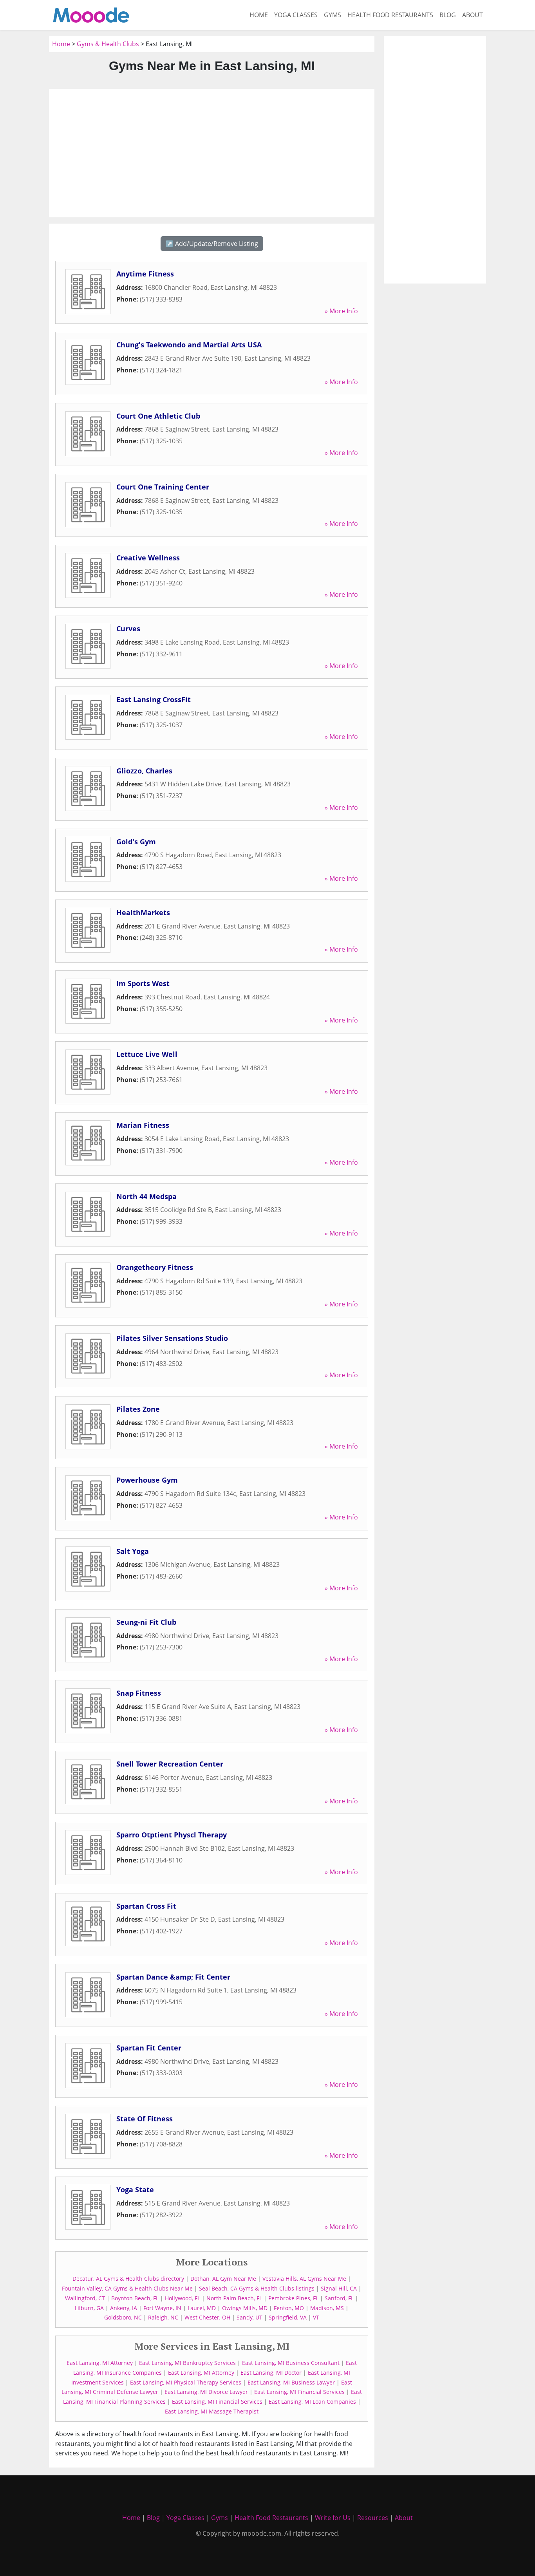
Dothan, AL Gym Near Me (223, 2279)
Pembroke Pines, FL (293, 2298)
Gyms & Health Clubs (108, 44)
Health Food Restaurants (390, 15)
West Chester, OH (207, 2317)
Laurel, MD (202, 2308)
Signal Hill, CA (339, 2288)
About (473, 15)
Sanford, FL (339, 2298)
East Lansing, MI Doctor (271, 2373)
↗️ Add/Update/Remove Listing (212, 244)
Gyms (333, 15)
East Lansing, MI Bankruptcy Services (187, 2363)
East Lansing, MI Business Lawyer (291, 2382)
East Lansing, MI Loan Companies (312, 2402)
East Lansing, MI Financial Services (299, 2392)
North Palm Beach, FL (234, 2298)
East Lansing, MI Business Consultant (291, 2363)
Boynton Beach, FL (135, 2298)
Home (259, 15)
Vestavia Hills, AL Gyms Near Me (304, 2279)
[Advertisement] (212, 153)
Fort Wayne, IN (162, 2308)
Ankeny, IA (124, 2308)
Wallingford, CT (85, 2298)
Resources (373, 2518)
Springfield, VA (288, 2317)
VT (316, 2317)
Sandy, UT (249, 2317)
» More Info (341, 311)
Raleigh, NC (163, 2317)
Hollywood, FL (183, 2298)
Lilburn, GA (89, 2308)
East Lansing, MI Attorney (100, 2363)
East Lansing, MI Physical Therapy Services (186, 2382)
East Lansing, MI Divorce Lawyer (206, 2392)
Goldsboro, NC (123, 2317)
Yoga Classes (296, 15)
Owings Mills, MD (245, 2308)
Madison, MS (327, 2308)
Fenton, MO (289, 2308)
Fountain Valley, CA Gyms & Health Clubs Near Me (127, 2288)
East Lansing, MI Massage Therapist (212, 2411)
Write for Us (333, 2518)
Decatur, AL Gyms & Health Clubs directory (128, 2279)
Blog (448, 15)
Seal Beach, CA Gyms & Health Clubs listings (257, 2288)
